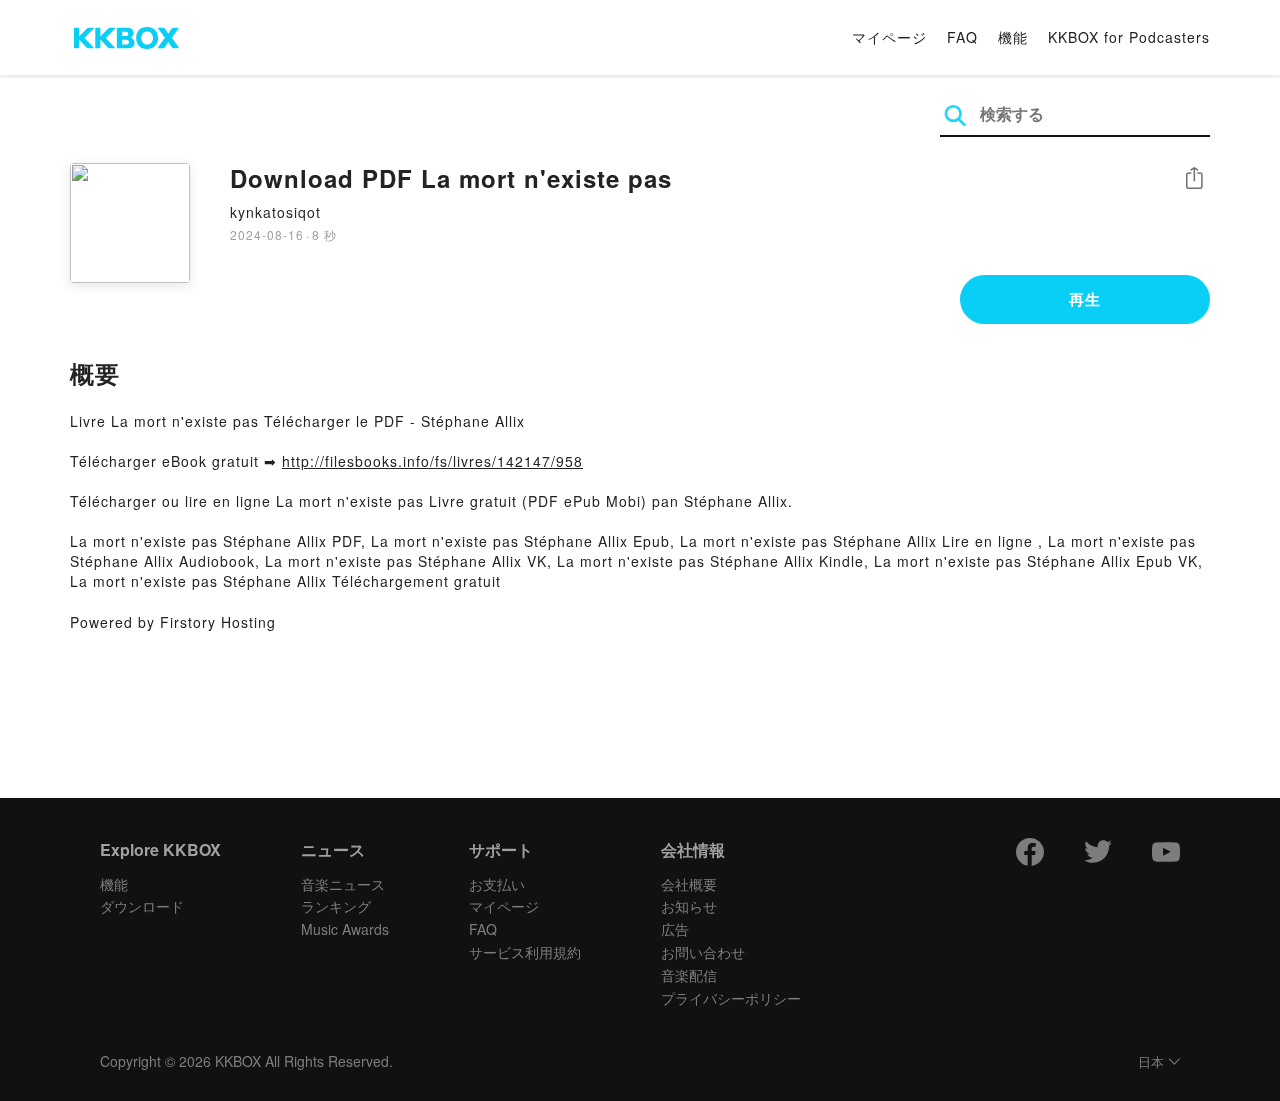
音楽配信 (689, 975)
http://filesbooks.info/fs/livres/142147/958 (432, 461)
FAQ (962, 37)
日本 (1151, 1062)
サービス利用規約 (525, 952)
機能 (1013, 37)
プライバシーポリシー (731, 998)
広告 (675, 929)
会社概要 (689, 884)
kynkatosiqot (275, 212)
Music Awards (345, 929)
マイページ (889, 37)
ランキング (336, 906)
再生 (1085, 299)
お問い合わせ (703, 952)
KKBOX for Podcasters (1129, 37)
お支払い (497, 884)
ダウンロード (142, 906)
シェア (1194, 178)
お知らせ (689, 906)
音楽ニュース (343, 884)
